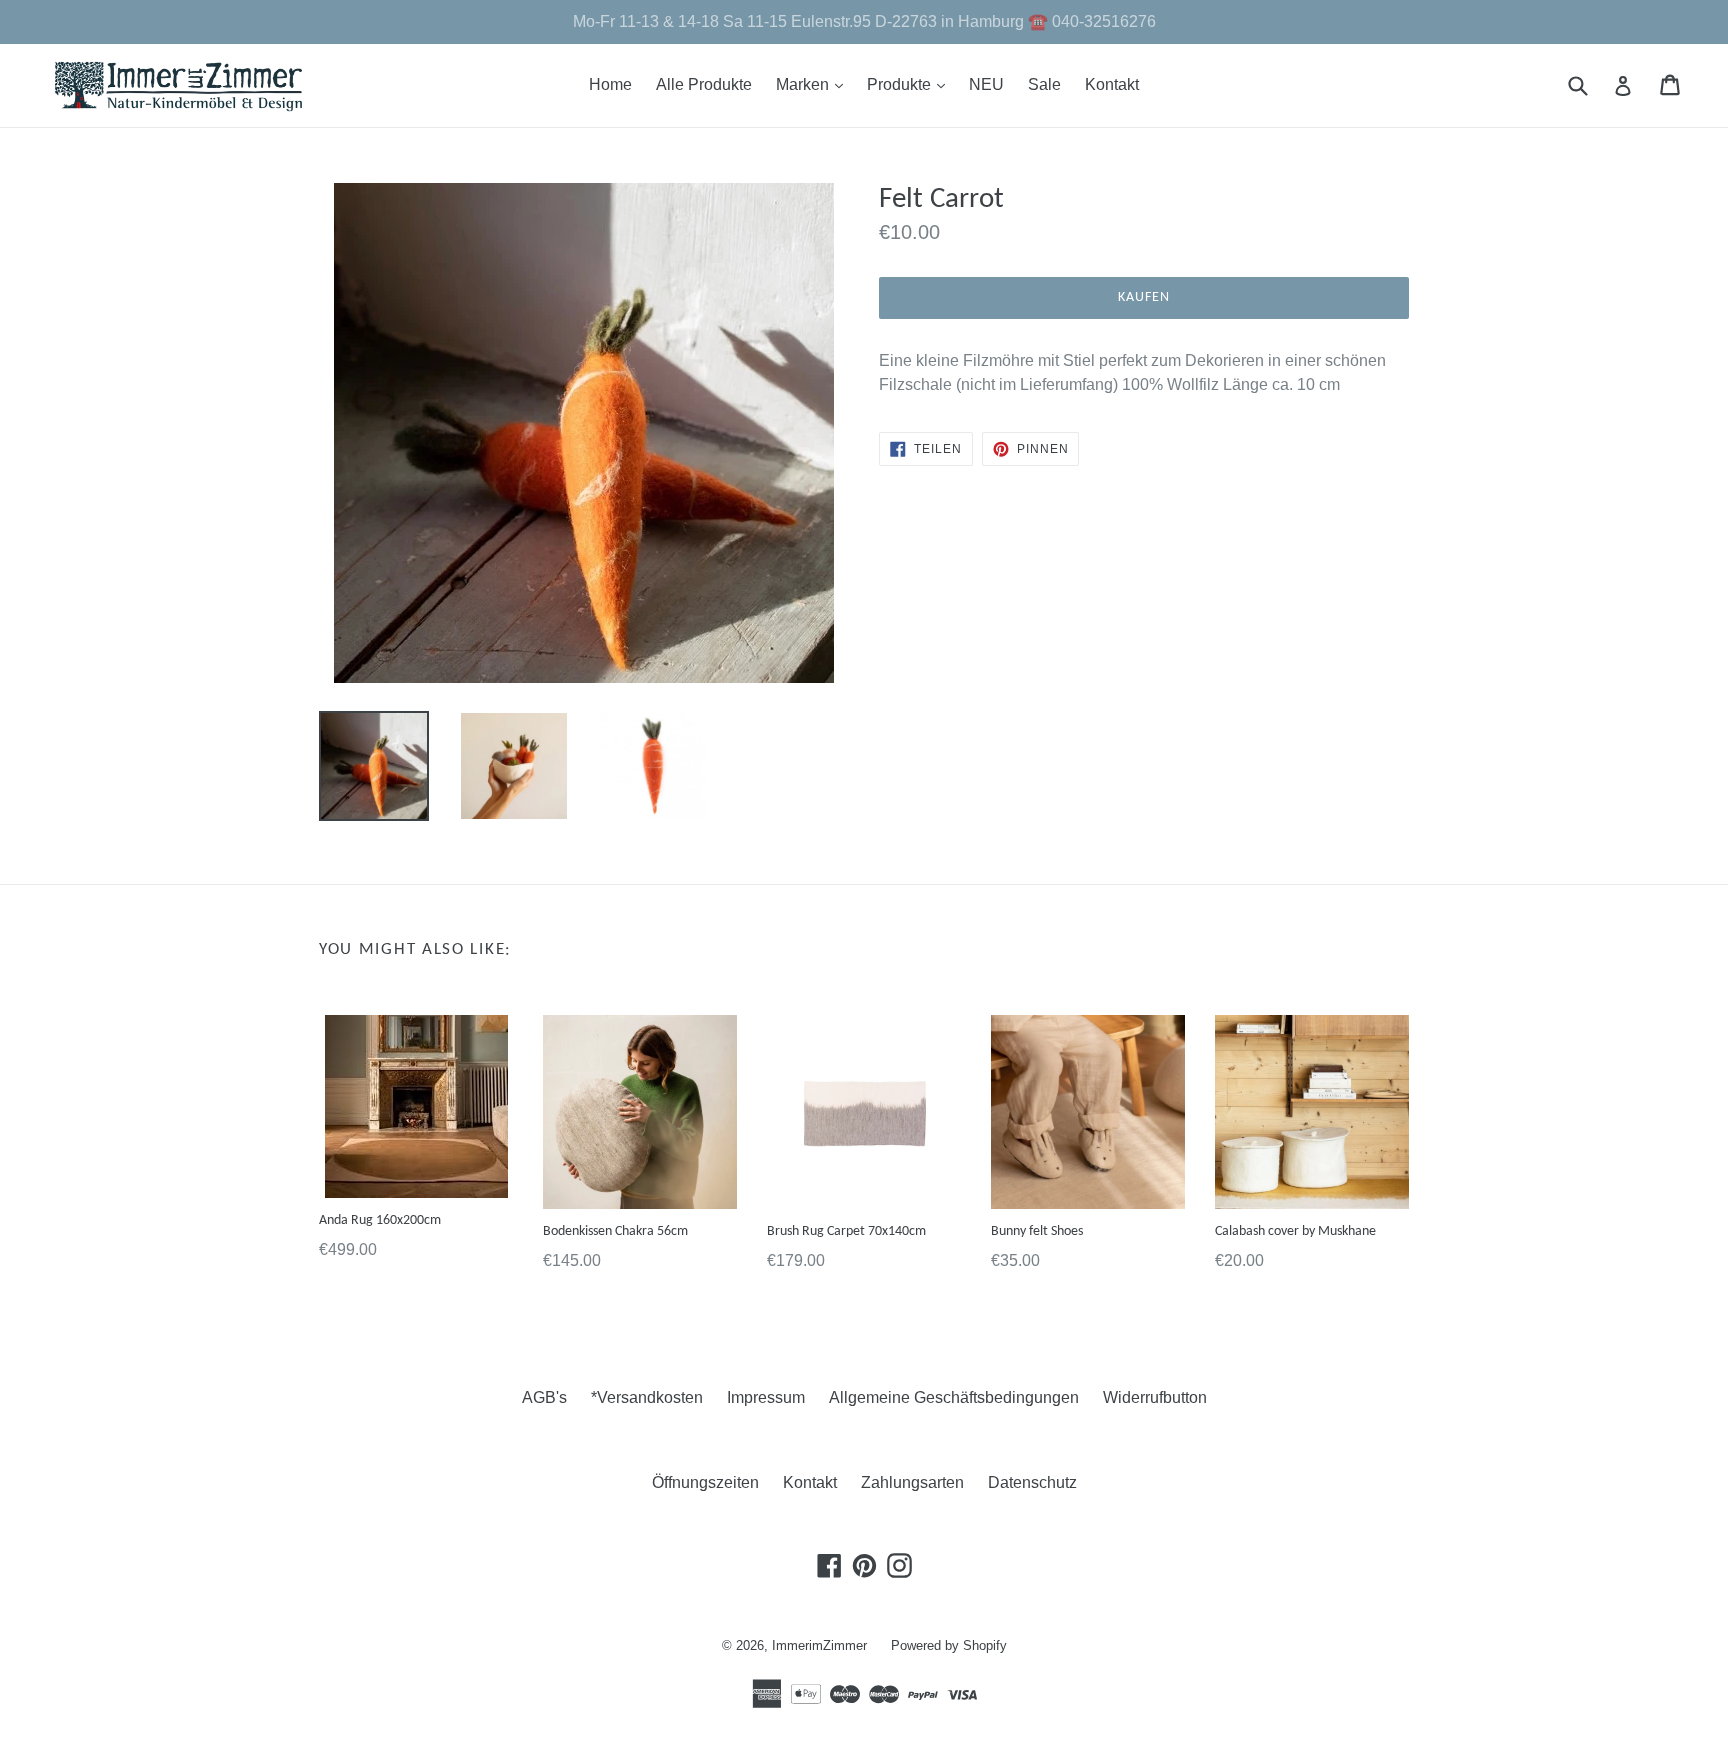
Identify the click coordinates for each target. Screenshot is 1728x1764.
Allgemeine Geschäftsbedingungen (954, 1397)
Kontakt (1112, 84)
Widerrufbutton (1155, 1397)
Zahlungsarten (912, 1482)
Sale (1044, 84)
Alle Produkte (704, 84)
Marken (814, 84)
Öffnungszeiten (705, 1482)
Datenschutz (1032, 1482)
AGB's (544, 1397)
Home (610, 84)
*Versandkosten (647, 1397)
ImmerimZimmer (819, 1645)
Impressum (766, 1397)
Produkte (911, 84)
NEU (986, 84)
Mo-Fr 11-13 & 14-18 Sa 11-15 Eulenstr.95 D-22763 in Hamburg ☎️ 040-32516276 (864, 21)
